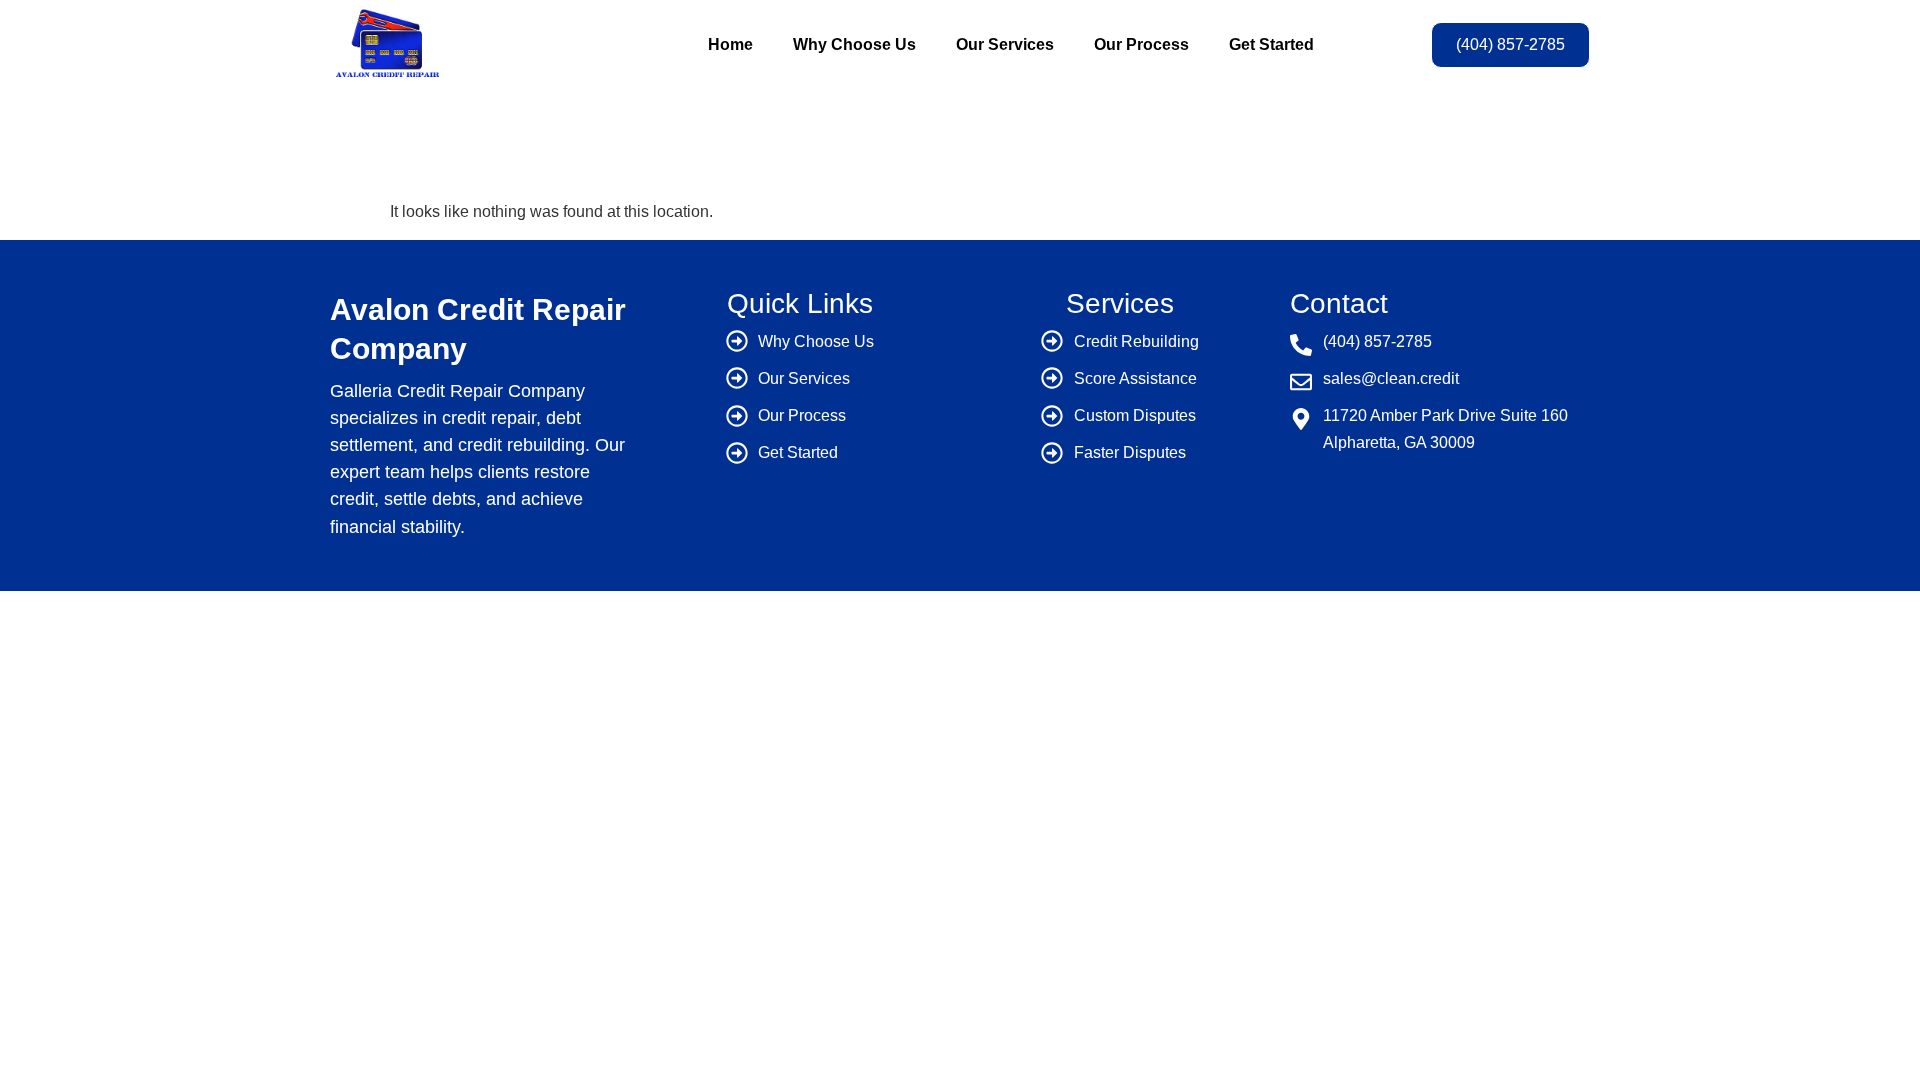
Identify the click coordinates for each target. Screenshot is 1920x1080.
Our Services (1005, 44)
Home (730, 44)
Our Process (1141, 44)
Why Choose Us (854, 44)
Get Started (1271, 44)
